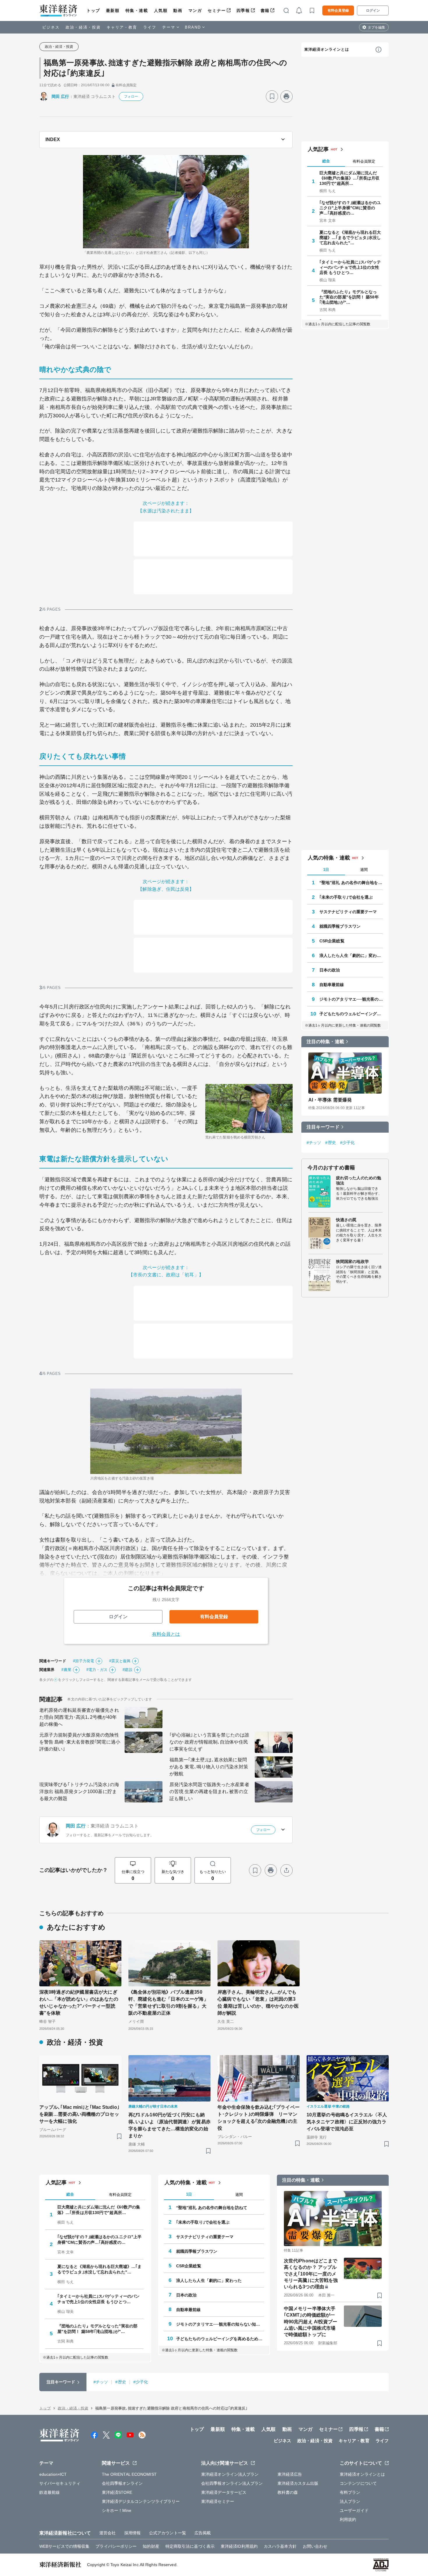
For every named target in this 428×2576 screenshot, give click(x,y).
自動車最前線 (332, 985)
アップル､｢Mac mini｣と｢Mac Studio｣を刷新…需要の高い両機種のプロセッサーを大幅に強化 (79, 2114)
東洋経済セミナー (218, 2501)
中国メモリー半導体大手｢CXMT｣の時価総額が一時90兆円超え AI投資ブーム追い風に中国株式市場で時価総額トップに (311, 2322)
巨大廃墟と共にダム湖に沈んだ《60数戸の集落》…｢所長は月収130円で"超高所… (350, 178)
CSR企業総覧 (332, 941)
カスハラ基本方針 (280, 2546)
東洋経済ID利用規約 (239, 2546)
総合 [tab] (326, 161)
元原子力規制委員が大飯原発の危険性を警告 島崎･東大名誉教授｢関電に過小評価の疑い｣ (80, 1742)
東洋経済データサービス (224, 2492)
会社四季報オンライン (122, 2483)
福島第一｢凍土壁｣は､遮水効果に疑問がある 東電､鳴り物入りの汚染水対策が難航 (209, 1767)
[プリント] (286, 96)
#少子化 (347, 1143)
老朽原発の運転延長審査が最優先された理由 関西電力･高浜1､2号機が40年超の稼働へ (79, 1717)
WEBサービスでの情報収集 (64, 2546)
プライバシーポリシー (116, 2546)
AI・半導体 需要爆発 (330, 1100)
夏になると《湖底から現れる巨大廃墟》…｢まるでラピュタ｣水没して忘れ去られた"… (350, 238)
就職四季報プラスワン (340, 926)
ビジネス (51, 27)
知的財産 (151, 2546)
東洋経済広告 (290, 2474)
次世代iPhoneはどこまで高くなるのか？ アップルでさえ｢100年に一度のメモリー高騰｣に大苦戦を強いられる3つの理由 (311, 2274)
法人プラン (350, 2501)
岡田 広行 (60, 96)
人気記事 (318, 149)
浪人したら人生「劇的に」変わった (351, 955)
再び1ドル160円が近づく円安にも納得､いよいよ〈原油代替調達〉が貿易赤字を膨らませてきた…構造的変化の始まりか (169, 2125)
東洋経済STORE (117, 2492)
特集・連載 (137, 10)
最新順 (113, 10)
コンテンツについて (358, 2483)
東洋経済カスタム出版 (298, 2483)
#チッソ (314, 1143)
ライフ (150, 27)
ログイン (373, 10)
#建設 (127, 1670)
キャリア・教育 (122, 27)
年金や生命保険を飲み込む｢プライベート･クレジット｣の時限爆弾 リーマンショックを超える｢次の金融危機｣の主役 (259, 2118)
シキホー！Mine (117, 2510)
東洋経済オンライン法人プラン (230, 2474)
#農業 (66, 1670)
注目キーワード (323, 1127)
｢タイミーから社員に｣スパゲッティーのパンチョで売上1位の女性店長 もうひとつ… (350, 267)
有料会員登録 (338, 10)
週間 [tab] (364, 870)
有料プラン (350, 2492)
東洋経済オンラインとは (327, 49)
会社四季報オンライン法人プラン (232, 2483)
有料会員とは (166, 1634)
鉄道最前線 (50, 2492)
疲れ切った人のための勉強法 (359, 1180)
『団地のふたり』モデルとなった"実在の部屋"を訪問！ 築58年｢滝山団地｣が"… (349, 297)
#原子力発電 (84, 1661)
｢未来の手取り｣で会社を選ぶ (346, 897)
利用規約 (348, 2519)
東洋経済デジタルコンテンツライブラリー (141, 2501)
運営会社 (107, 2533)
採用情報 (132, 2533)
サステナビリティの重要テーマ (348, 912)
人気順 (161, 10)
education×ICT (53, 2474)
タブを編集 (376, 27)
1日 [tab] (326, 870)
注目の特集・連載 (325, 1042)
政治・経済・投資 (83, 27)
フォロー (131, 96)
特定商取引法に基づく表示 (190, 2546)
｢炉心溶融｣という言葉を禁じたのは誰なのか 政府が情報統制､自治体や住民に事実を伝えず (209, 1742)
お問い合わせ (315, 2546)
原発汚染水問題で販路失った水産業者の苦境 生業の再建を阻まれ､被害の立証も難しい (209, 1792)
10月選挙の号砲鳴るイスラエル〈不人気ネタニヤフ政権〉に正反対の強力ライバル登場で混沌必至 (347, 2122)
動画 (178, 10)
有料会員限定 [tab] (364, 161)
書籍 (265, 10)
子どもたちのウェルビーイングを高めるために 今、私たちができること (351, 1014)
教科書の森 (288, 2492)
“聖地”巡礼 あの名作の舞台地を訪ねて (351, 883)
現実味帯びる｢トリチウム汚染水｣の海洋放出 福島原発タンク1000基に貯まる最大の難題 (79, 1792)
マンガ (195, 10)
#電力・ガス (97, 1670)
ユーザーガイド (354, 2510)
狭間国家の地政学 (352, 1261)
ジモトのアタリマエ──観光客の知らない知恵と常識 (351, 999)
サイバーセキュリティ (60, 2483)
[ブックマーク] (272, 96)
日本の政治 (330, 970)
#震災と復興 (120, 1661)
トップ (93, 10)
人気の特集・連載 (329, 858)
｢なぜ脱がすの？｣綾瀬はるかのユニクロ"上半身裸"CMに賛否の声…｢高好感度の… (350, 208)
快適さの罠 (346, 1220)
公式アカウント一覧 (168, 2533)
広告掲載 (203, 2533)
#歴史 (330, 1143)
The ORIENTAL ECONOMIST (129, 2474)
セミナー (217, 10)
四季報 (243, 10)
